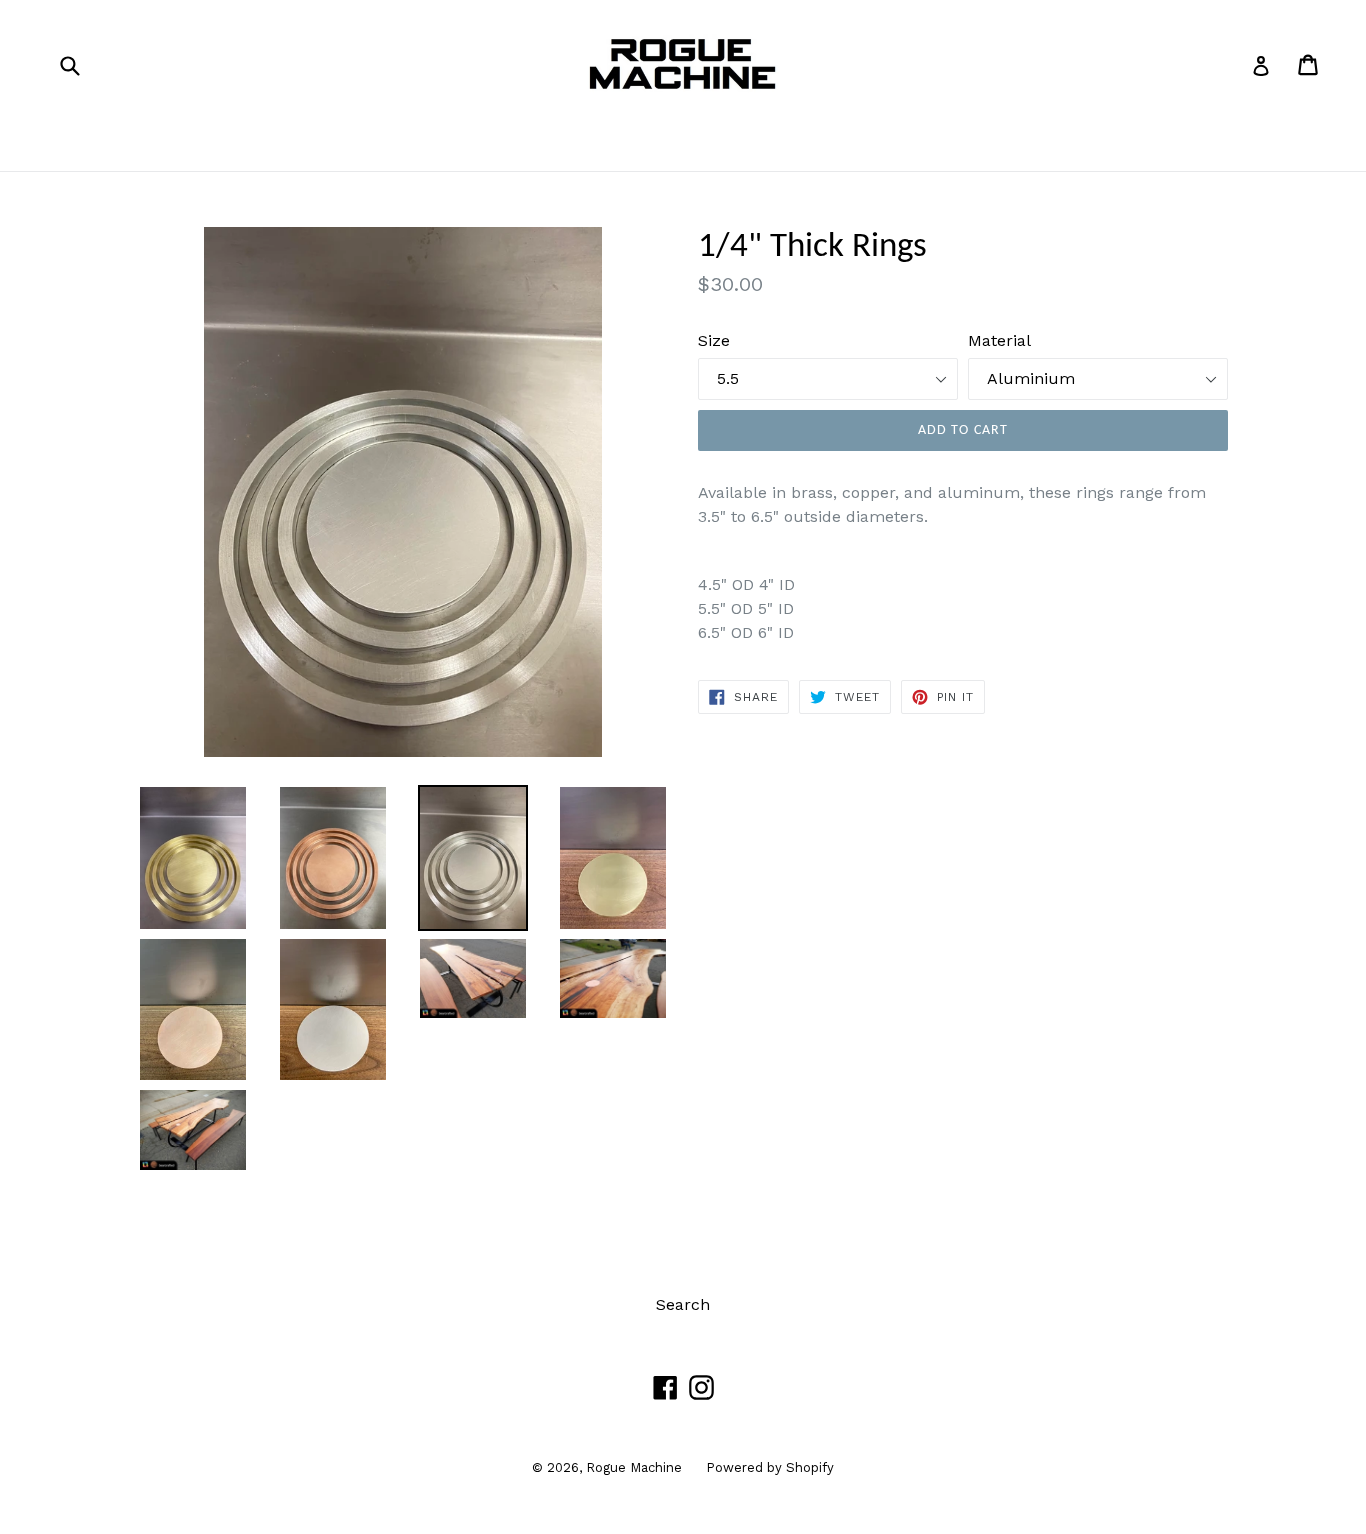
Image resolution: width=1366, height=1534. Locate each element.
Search (683, 1304)
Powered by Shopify (770, 1467)
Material (999, 340)
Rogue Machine (636, 1467)
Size (714, 340)
